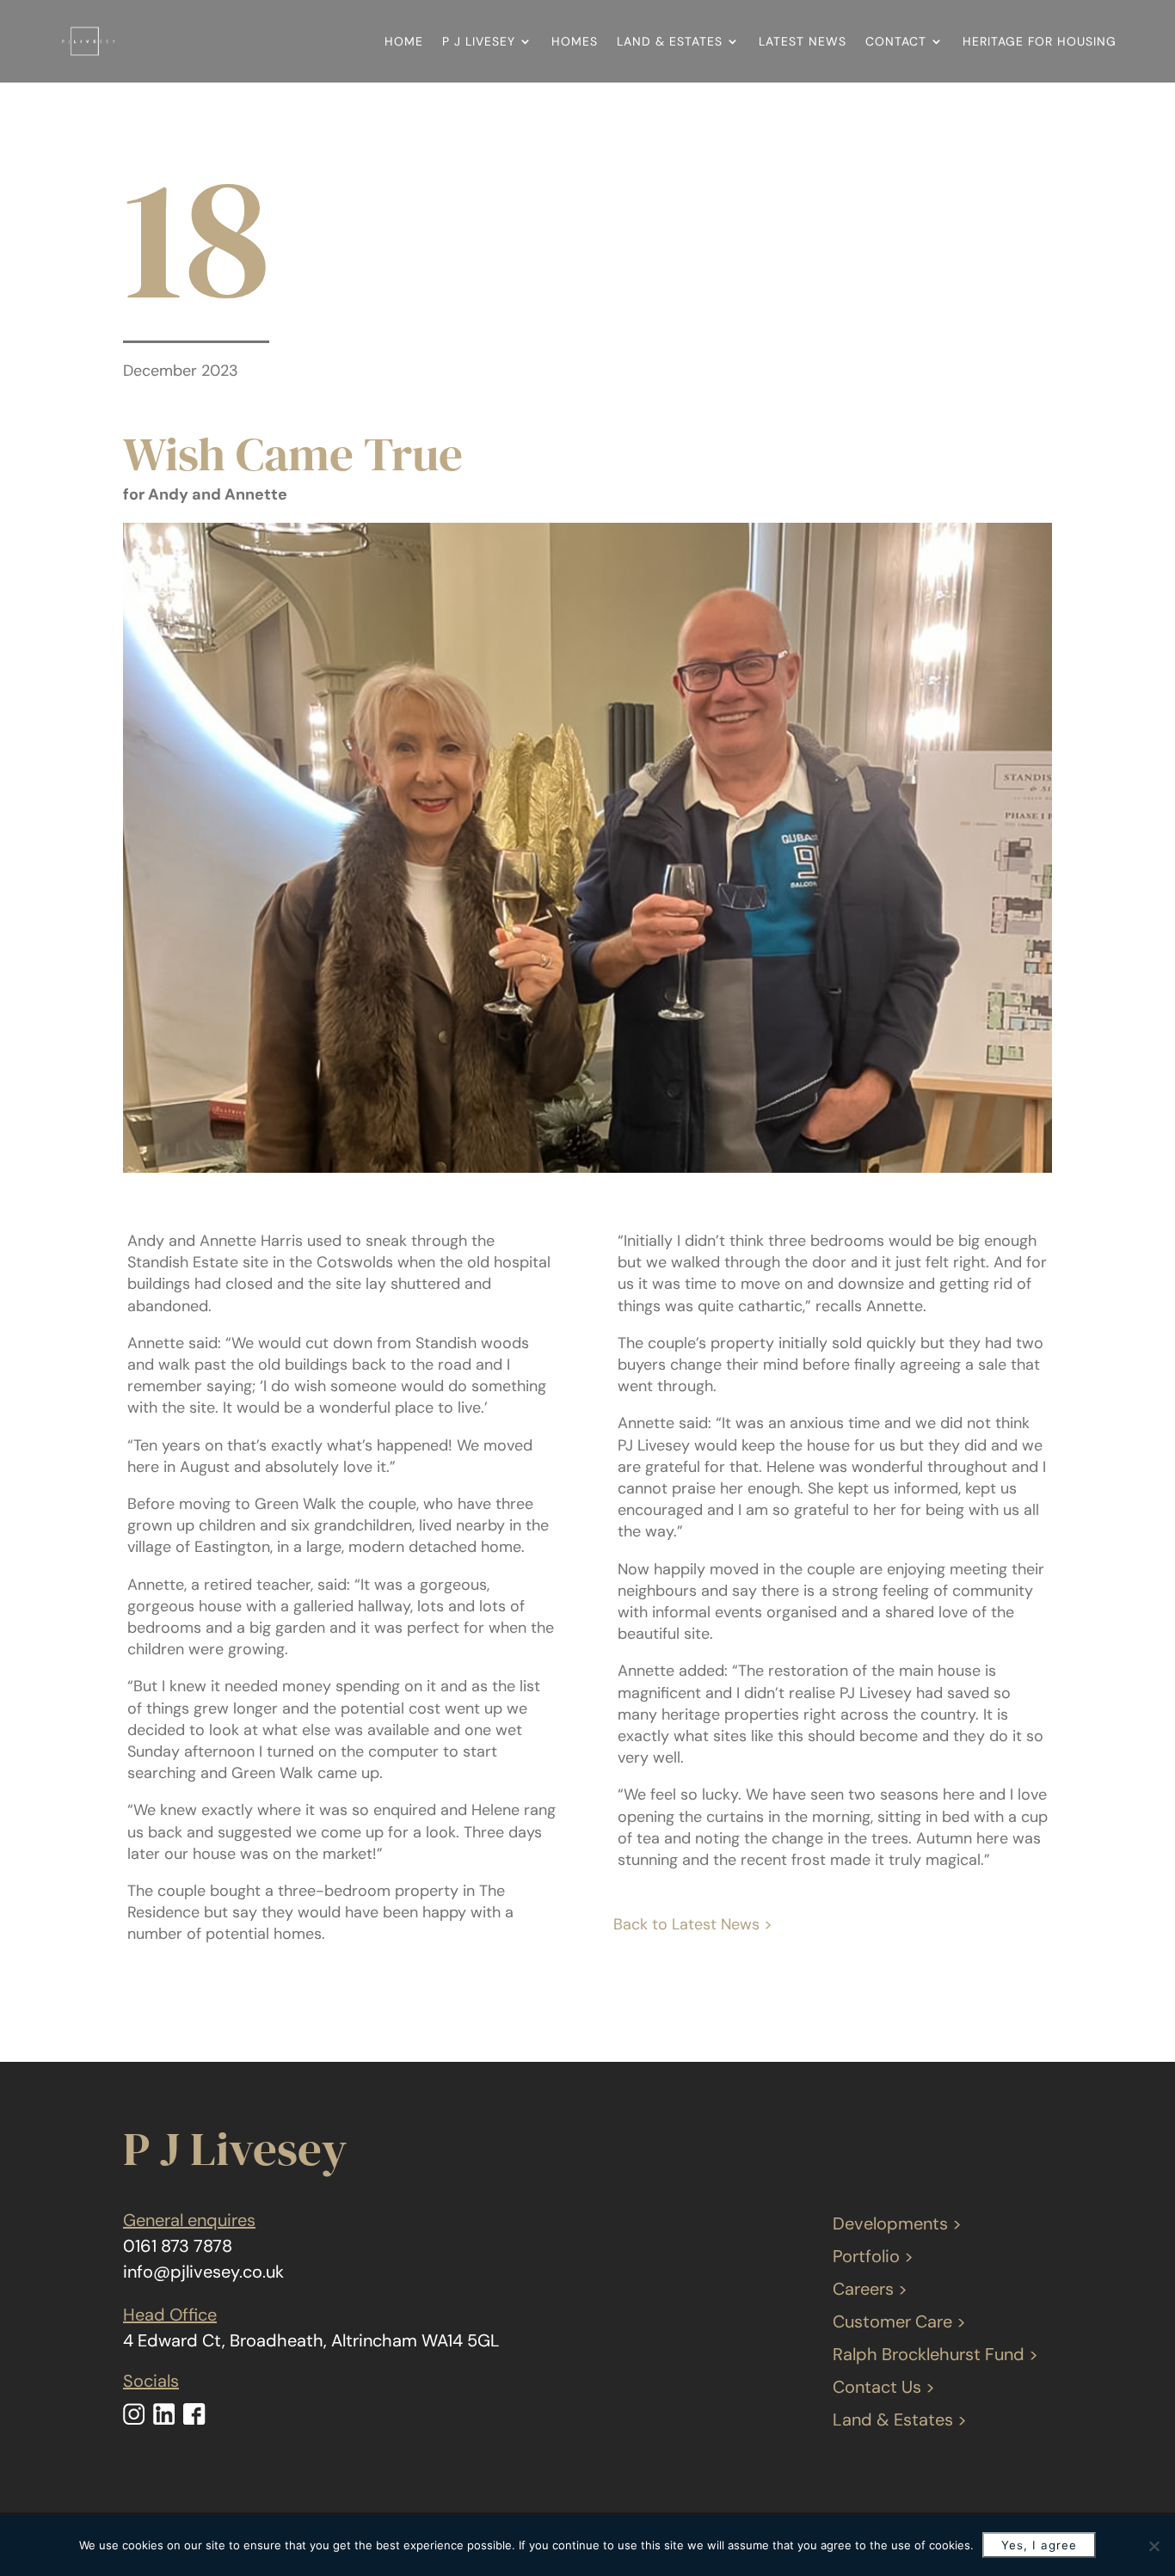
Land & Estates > (900, 2420)
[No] (1153, 2546)
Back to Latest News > (693, 1924)
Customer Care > (899, 2321)
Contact (896, 41)
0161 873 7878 (178, 2246)
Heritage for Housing (1040, 41)
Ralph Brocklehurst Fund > (935, 2354)
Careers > (870, 2289)
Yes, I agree (1039, 2545)
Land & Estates (670, 41)
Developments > (897, 2223)
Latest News (803, 41)
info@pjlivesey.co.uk (203, 2272)
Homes (575, 41)
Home (404, 41)
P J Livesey (479, 41)
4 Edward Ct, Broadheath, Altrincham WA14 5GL (311, 2340)
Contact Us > (884, 2387)
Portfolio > (873, 2256)
